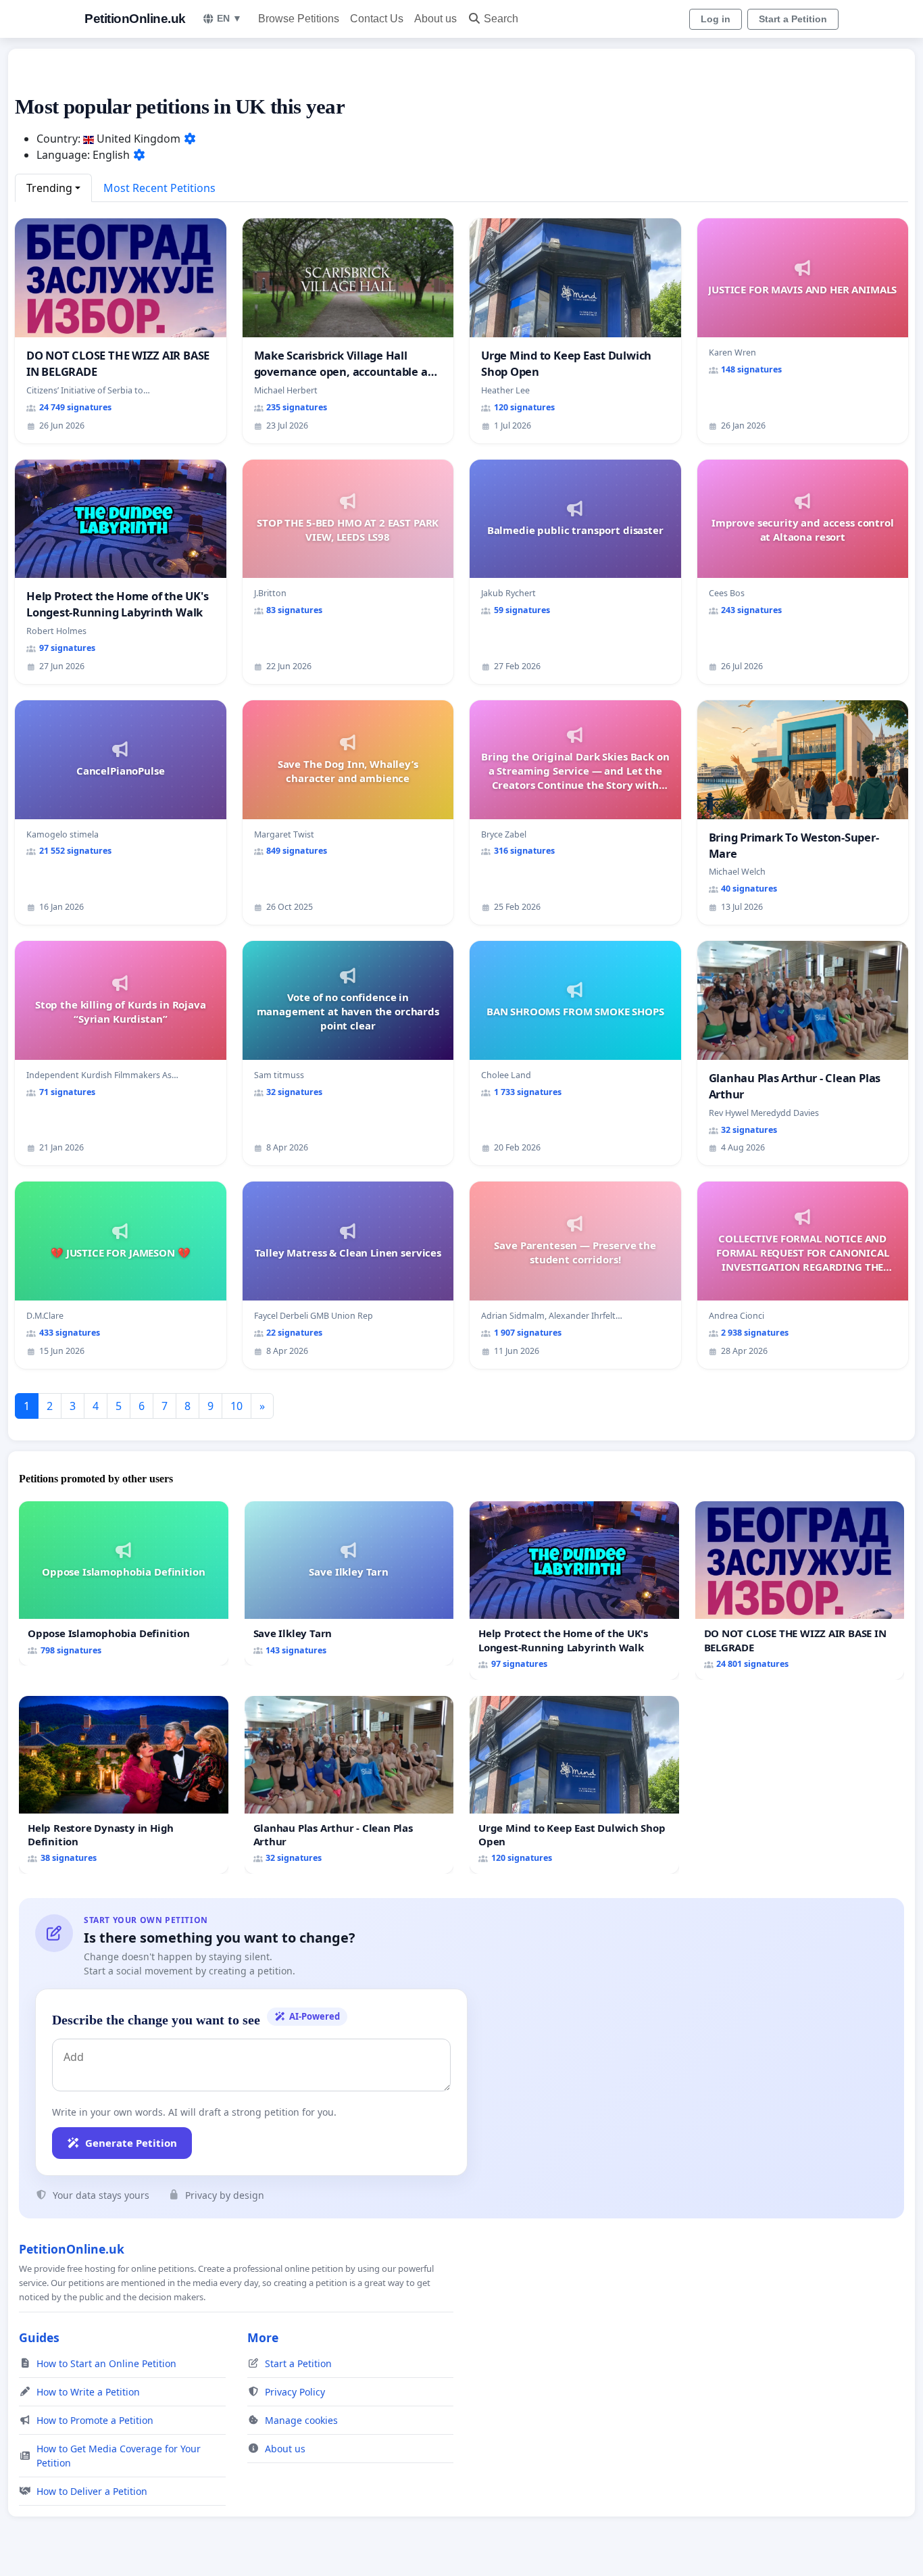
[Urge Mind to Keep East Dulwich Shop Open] (574, 1785)
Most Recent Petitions (159, 188)
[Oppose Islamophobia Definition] (124, 1583)
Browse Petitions (299, 19)
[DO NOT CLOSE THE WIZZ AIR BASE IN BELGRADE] (800, 1590)
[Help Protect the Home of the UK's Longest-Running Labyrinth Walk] (574, 1590)
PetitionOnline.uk (135, 19)
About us (435, 19)
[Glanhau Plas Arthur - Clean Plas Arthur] (349, 1785)
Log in (716, 19)
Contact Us (377, 19)
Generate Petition (131, 2143)
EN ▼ (229, 18)
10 (236, 1406)
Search (501, 19)
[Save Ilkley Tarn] (349, 1583)
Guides (39, 2337)
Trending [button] (49, 188)
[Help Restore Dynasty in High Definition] (124, 1785)
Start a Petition (793, 19)
